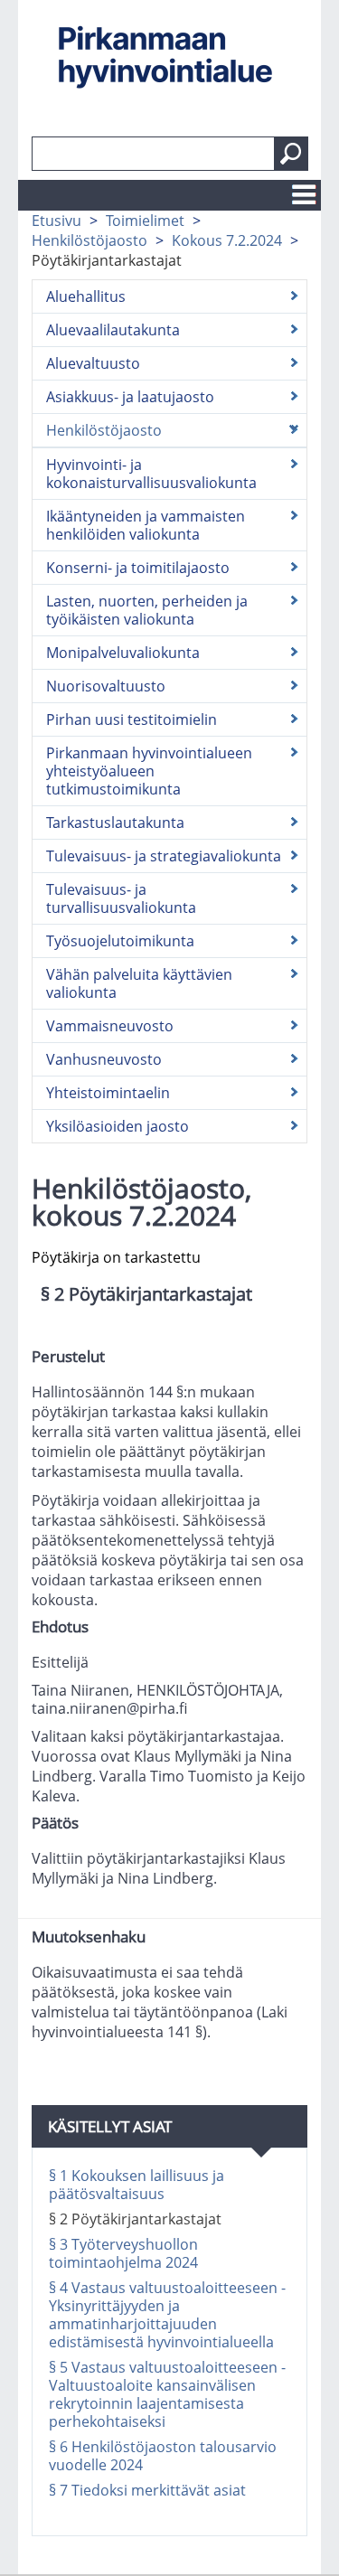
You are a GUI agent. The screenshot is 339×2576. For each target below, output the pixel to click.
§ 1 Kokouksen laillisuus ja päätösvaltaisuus (137, 2185)
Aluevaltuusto (93, 363)
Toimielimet (145, 221)
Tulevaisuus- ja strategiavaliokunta (164, 856)
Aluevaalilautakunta (113, 330)
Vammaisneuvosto (110, 1026)
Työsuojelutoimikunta (120, 941)
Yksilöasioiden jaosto (118, 1126)
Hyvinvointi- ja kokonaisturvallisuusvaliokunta (151, 474)
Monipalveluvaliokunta (123, 653)
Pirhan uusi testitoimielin (132, 719)
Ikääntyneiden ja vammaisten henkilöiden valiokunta (146, 525)
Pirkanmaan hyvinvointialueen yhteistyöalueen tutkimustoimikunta (149, 771)
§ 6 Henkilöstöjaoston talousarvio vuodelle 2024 (163, 2456)
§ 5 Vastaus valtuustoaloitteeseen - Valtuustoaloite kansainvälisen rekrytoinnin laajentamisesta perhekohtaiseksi (167, 2394)
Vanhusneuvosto (104, 1059)
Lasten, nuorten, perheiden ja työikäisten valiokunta (147, 610)
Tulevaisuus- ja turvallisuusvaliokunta (121, 898)
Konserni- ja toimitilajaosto (138, 568)
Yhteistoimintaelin (108, 1093)
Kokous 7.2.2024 (227, 240)
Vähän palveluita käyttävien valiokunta (139, 983)
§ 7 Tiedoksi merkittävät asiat (147, 2490)
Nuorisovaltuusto (106, 686)
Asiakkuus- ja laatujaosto (130, 397)
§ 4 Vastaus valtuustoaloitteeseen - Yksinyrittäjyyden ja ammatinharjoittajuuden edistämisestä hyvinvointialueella (167, 2315)
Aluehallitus (86, 296)
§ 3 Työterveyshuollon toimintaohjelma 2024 (123, 2253)
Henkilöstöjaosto (89, 240)
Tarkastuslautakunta (115, 823)
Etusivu (56, 221)
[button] (291, 154)
